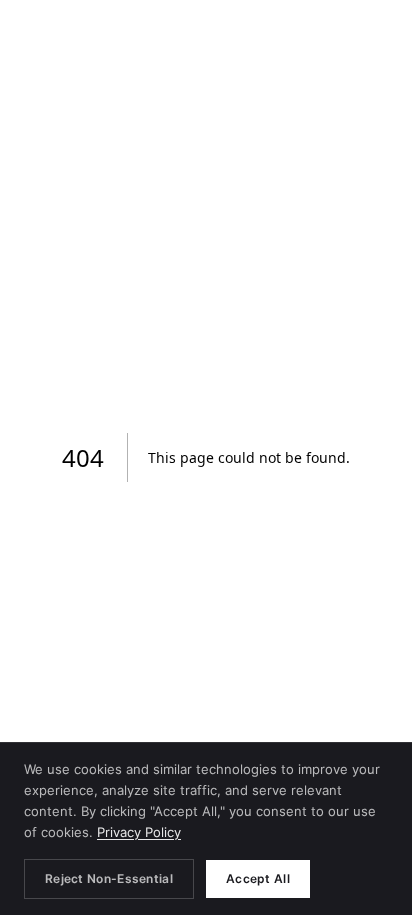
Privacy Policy (139, 832)
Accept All (258, 878)
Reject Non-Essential (109, 878)
